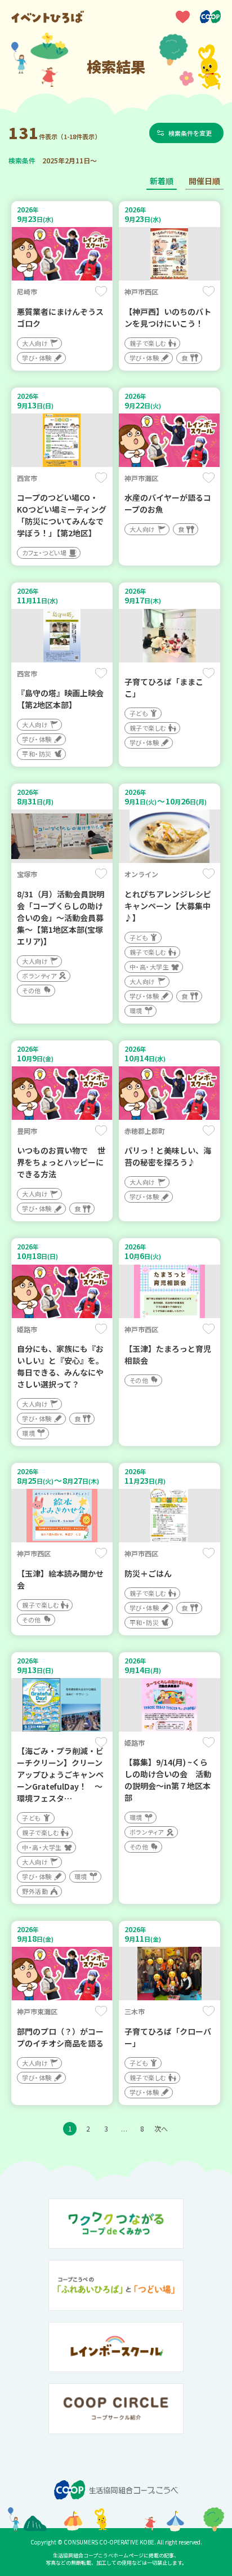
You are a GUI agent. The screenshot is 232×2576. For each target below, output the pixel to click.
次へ (161, 2128)
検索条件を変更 (190, 133)
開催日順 (204, 181)
